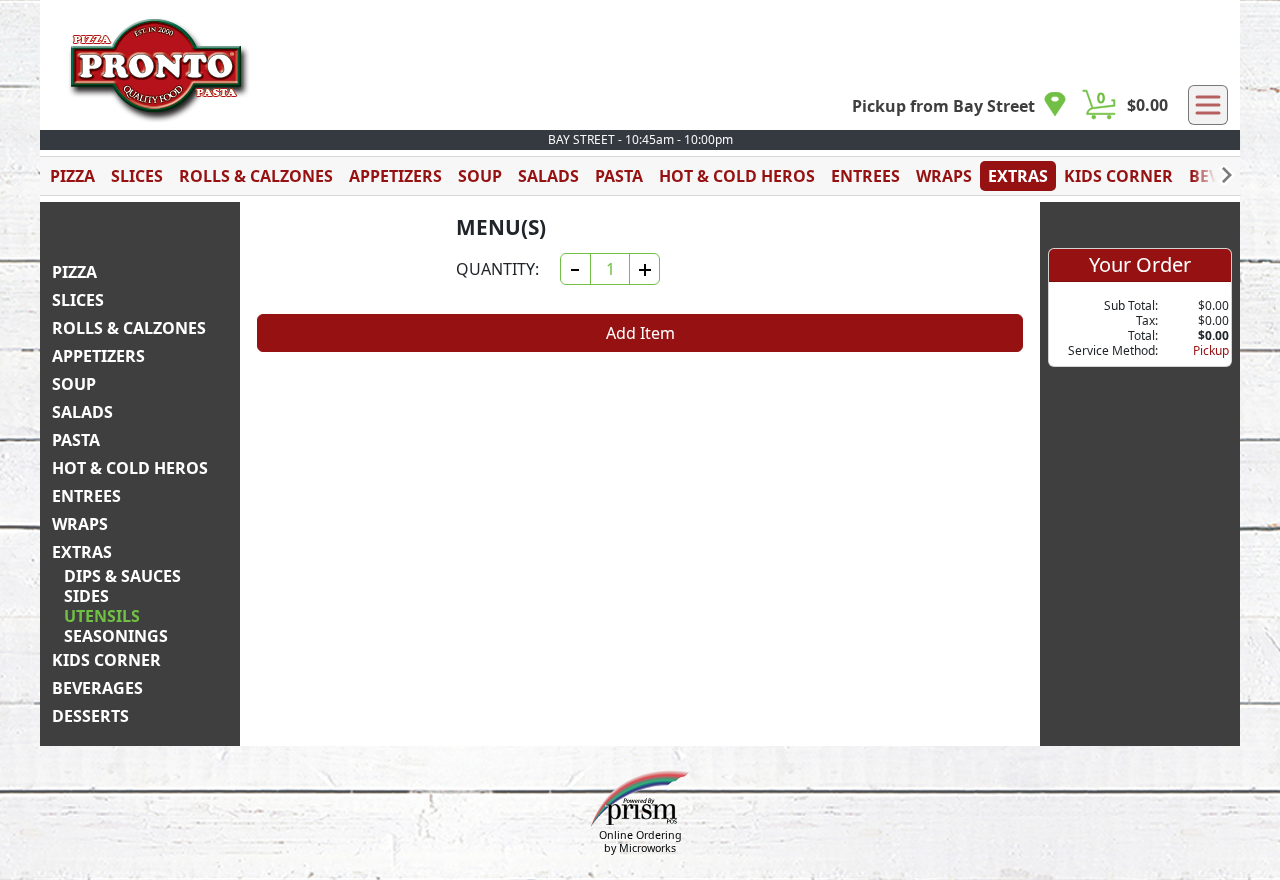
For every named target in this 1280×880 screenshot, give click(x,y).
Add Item (640, 333)
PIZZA (72, 176)
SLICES (137, 176)
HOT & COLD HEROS (737, 176)
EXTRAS (1018, 176)
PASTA (619, 176)
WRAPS (944, 176)
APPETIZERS (395, 176)
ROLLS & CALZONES (256, 176)
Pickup (1211, 350)
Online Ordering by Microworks (640, 841)
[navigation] (959, 105)
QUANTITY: (497, 269)
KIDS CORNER (1118, 176)
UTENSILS (102, 616)
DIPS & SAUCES (122, 576)
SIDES (86, 596)
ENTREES (865, 176)
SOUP (480, 176)
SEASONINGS (116, 636)
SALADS (548, 176)
